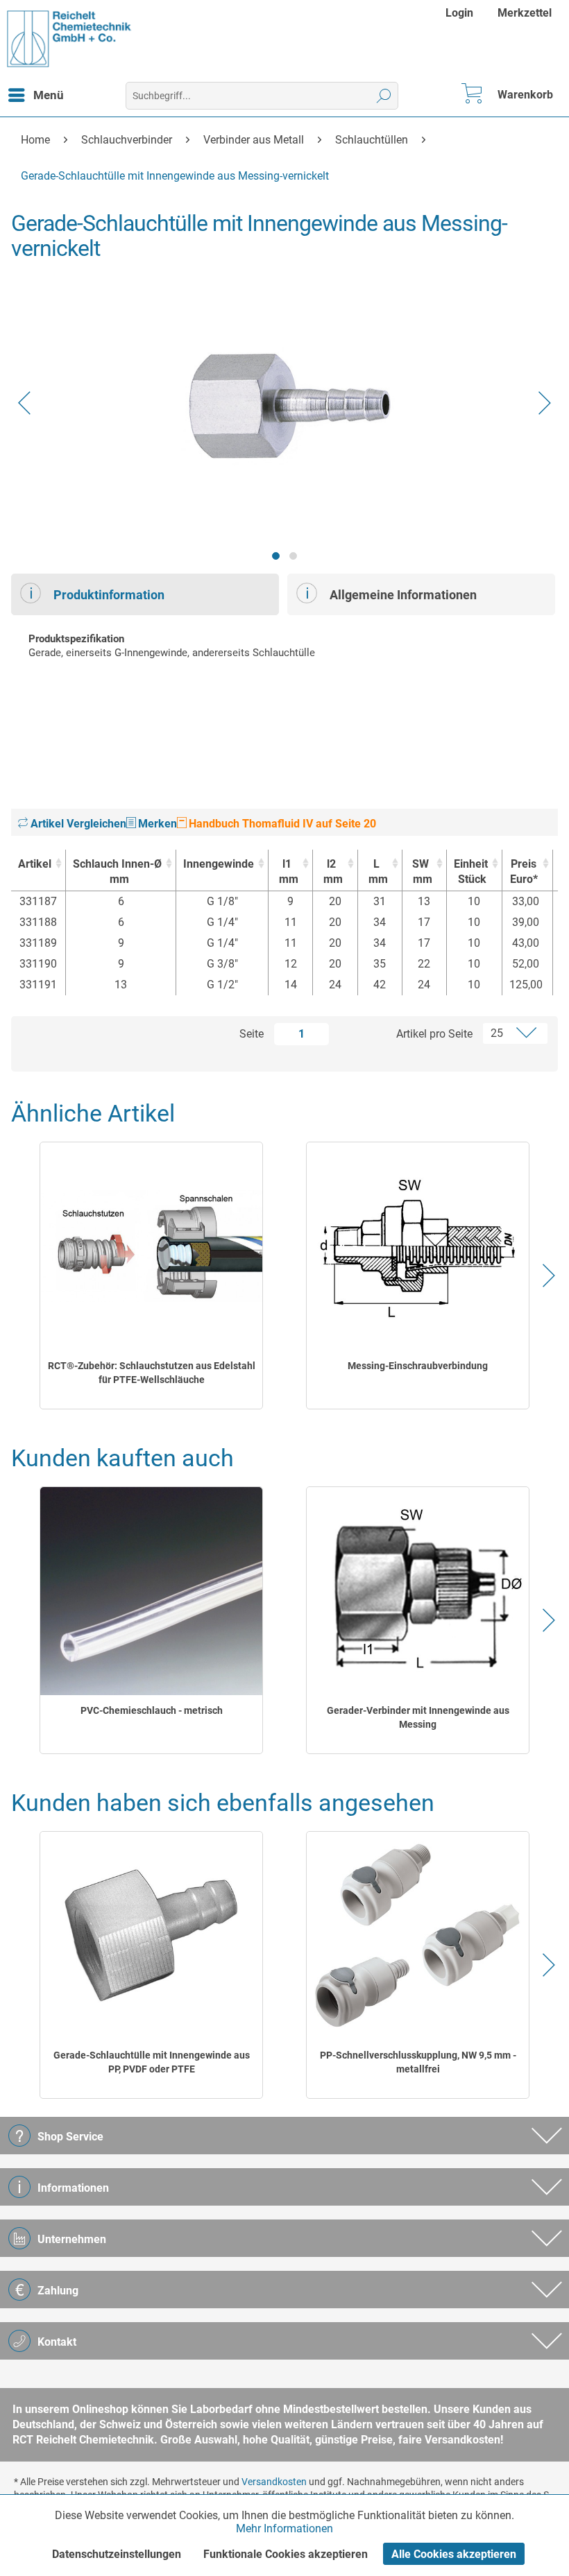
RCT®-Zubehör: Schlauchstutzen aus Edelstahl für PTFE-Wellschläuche (152, 1373)
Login (459, 13)
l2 (333, 871)
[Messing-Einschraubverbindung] (418, 1246)
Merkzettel (525, 13)
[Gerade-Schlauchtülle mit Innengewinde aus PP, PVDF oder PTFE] (152, 1936)
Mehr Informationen (284, 2528)
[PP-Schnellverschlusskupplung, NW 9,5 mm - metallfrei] (418, 1936)
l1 (289, 871)
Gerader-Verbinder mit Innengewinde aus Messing (418, 1717)
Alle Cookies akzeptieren (454, 2554)
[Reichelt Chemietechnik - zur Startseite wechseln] (69, 39)
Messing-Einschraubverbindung (418, 1366)
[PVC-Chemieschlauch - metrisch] (152, 1591)
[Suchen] (384, 96)
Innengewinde (219, 864)
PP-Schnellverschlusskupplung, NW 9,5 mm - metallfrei (418, 2062)
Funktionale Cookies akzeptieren (286, 2554)
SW (422, 871)
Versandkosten (274, 2482)
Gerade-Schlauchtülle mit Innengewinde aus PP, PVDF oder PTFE (152, 2062)
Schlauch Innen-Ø (117, 871)
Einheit (471, 871)
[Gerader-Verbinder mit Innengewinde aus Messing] (418, 1591)
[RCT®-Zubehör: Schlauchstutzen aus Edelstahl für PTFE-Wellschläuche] (152, 1246)
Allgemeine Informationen (403, 595)
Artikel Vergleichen (77, 824)
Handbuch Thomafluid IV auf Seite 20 (281, 824)
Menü (49, 95)
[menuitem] (461, 13)
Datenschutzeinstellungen (117, 2554)
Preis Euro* (524, 871)
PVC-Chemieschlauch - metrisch (152, 1710)
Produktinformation (109, 595)
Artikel (35, 864)
